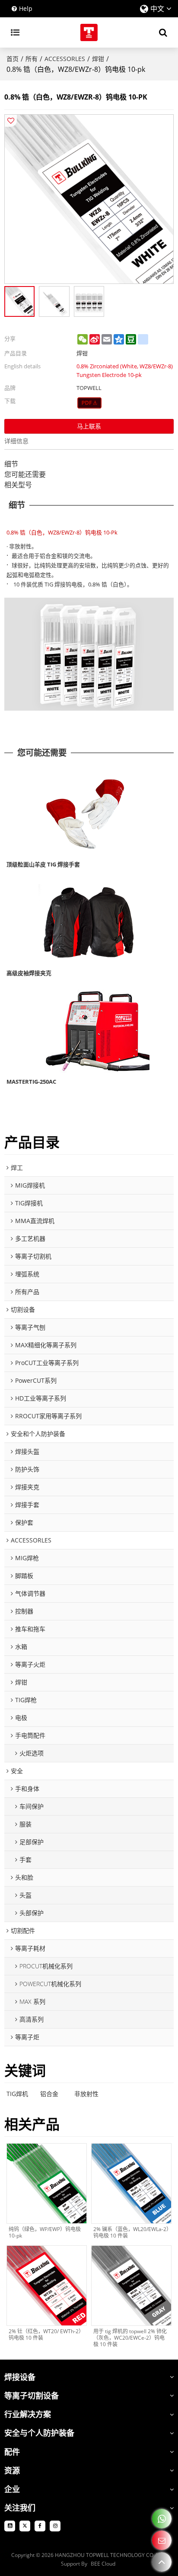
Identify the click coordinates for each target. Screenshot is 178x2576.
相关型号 (18, 485)
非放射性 (86, 2094)
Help (26, 8)
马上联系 (89, 426)
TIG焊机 (17, 2094)
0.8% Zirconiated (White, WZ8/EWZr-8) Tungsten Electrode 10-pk (125, 370)
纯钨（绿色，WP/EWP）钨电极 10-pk (45, 2232)
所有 (32, 59)
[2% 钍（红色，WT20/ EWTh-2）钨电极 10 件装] (47, 2286)
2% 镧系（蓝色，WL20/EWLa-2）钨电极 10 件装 (131, 2232)
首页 (13, 59)
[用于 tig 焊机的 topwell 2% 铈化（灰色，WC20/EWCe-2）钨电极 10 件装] (131, 2286)
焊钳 (98, 59)
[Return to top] (162, 2562)
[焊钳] (90, 403)
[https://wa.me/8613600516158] (162, 2519)
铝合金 (49, 2094)
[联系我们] (162, 2540)
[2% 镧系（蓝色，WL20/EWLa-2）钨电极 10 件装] (131, 2183)
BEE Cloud (103, 2564)
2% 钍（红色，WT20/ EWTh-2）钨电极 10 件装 (46, 2334)
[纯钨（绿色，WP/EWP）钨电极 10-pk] (47, 2183)
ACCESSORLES (65, 59)
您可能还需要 (25, 474)
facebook (40, 2526)
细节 (11, 464)
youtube (10, 2526)
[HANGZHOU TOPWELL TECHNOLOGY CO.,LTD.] (89, 32)
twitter (25, 2526)
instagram (55, 2526)
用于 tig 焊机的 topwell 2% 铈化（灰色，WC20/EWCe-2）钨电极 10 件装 (130, 2338)
